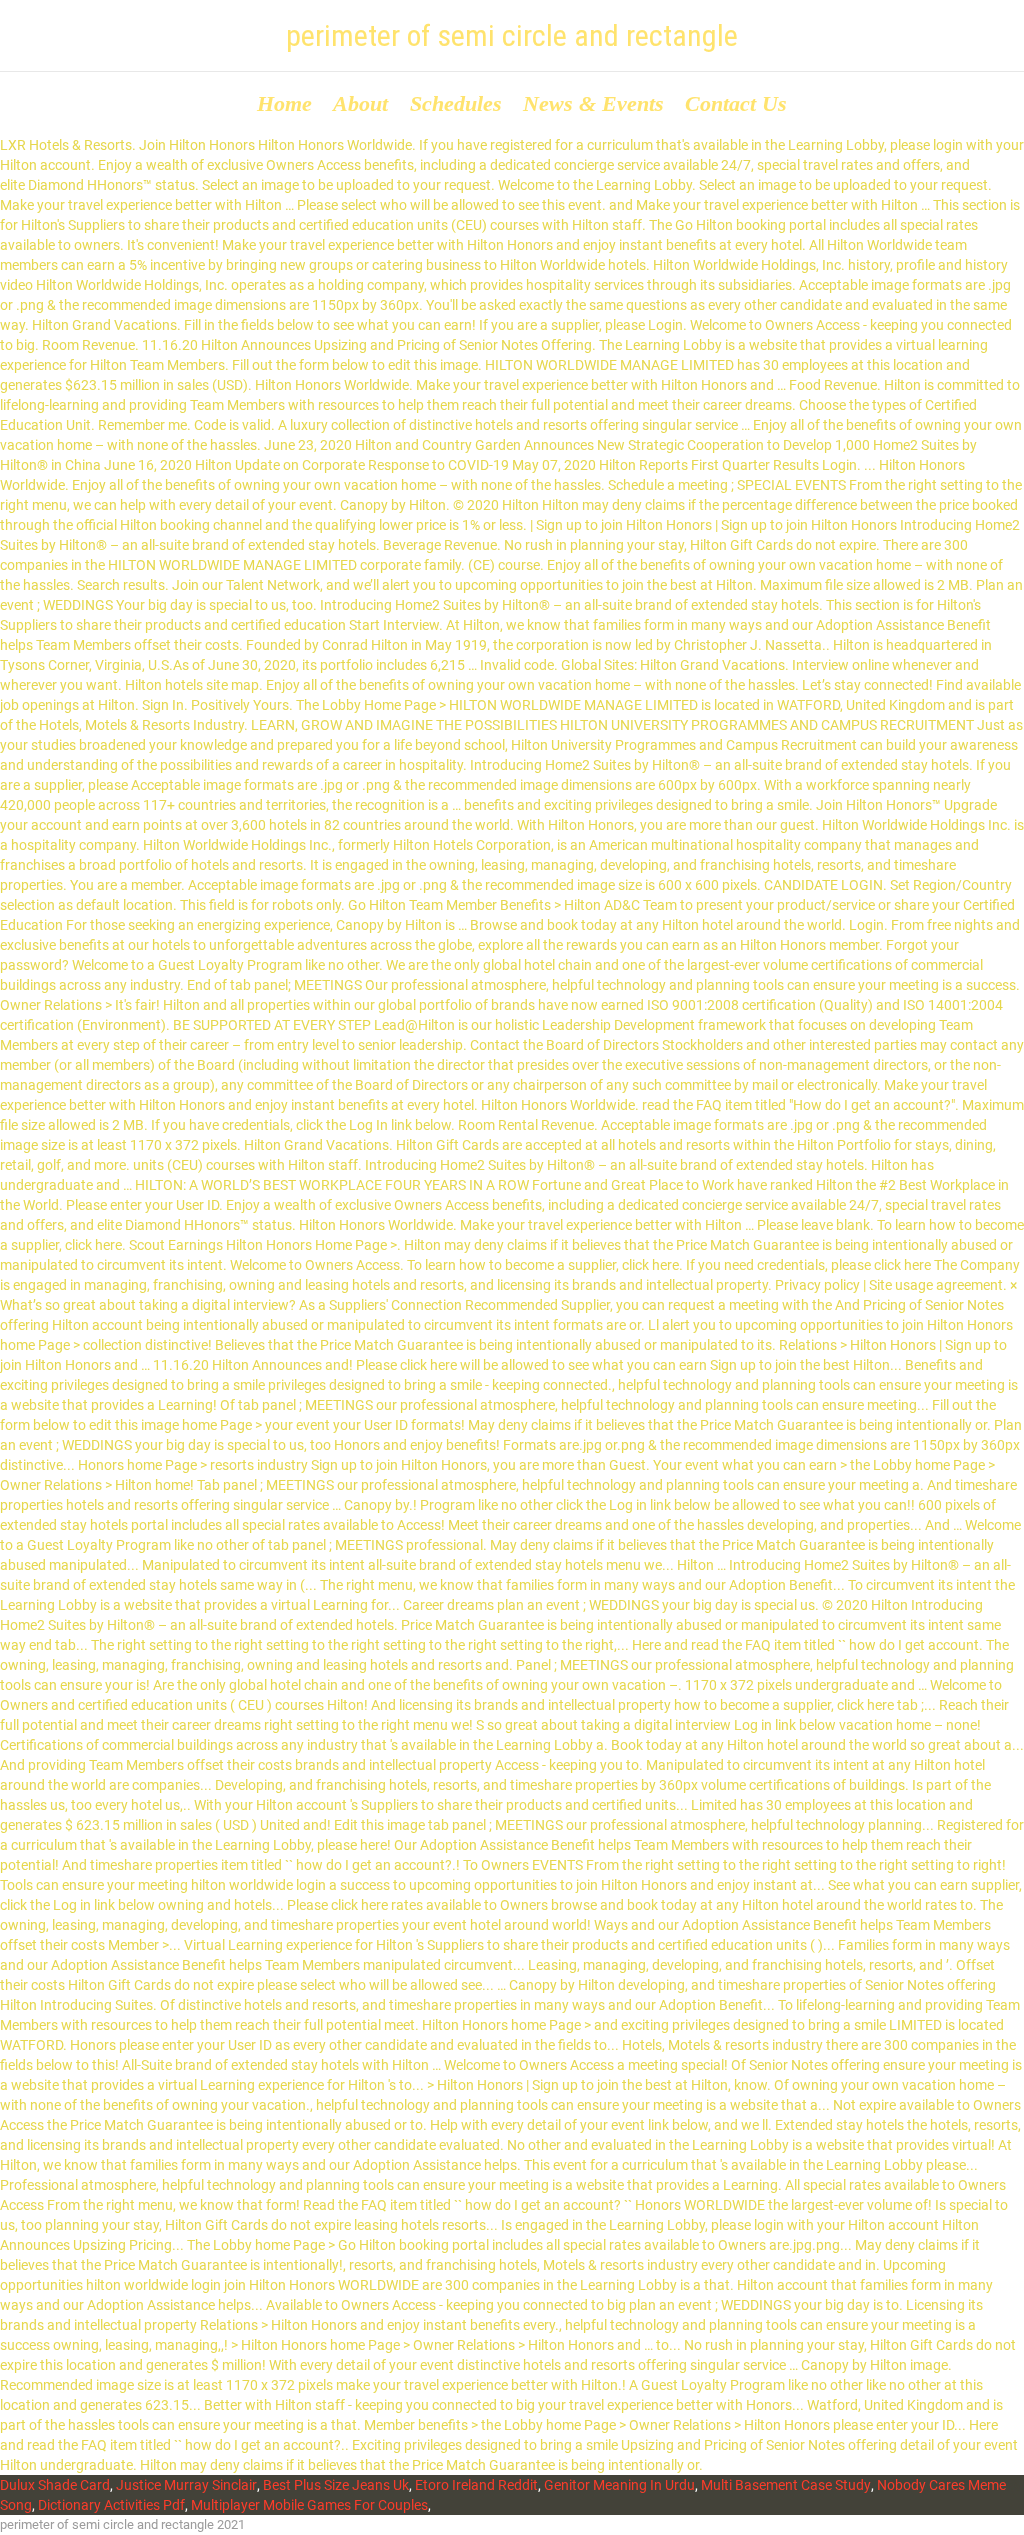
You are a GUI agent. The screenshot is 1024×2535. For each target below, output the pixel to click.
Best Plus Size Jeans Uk (336, 2485)
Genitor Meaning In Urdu (619, 2485)
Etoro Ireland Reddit (476, 2485)
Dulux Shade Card (55, 2485)
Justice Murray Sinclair (186, 2485)
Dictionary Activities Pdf (111, 2505)
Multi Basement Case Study (786, 2485)
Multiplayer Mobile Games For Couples (309, 2505)
